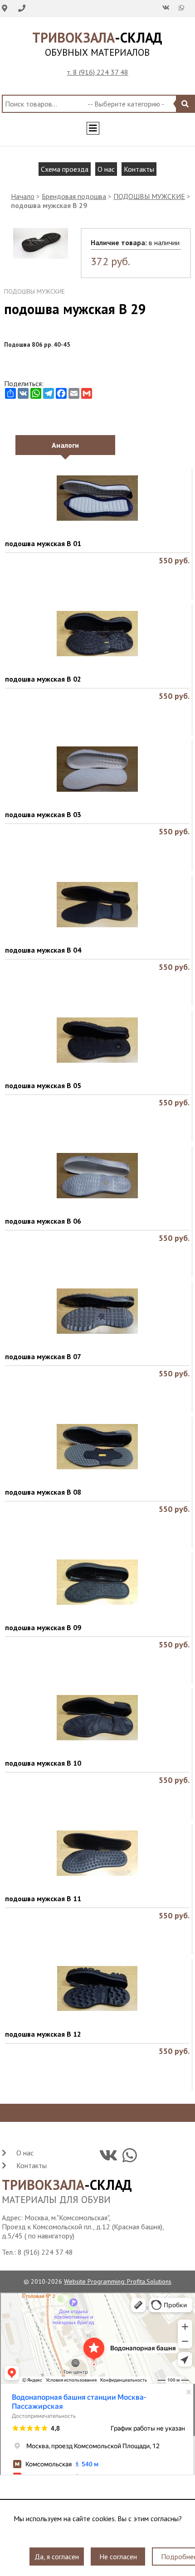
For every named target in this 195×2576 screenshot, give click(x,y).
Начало (23, 196)
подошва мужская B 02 (43, 679)
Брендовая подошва (74, 196)
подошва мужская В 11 (43, 1898)
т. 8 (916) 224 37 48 (97, 72)
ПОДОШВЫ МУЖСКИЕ (149, 196)
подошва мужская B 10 (43, 1763)
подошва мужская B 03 (43, 814)
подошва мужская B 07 (43, 1356)
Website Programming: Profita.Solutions (118, 2281)
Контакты (139, 169)
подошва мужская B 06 (43, 1221)
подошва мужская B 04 (43, 950)
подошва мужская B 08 (43, 1492)
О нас (106, 169)
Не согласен (118, 2551)
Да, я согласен (57, 2551)
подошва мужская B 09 (43, 1627)
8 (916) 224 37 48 (45, 2252)
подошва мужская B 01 (43, 543)
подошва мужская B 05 (43, 1085)
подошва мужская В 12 (43, 2034)
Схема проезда (65, 169)
